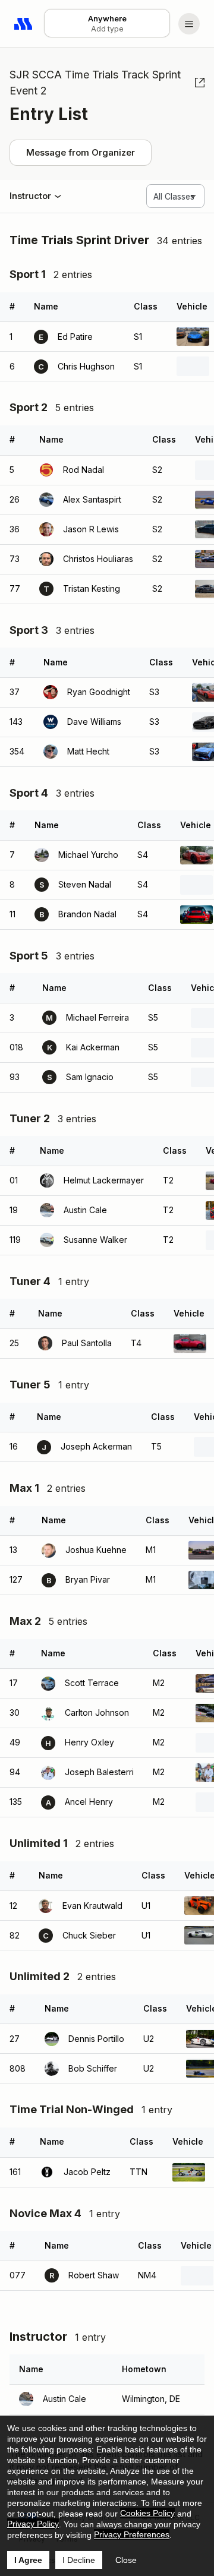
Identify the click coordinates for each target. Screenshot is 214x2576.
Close (126, 2560)
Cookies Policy (147, 2513)
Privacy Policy (33, 2524)
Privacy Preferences (132, 2534)
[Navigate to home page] (24, 24)
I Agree (28, 2560)
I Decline (79, 2560)
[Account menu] (189, 24)
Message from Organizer (81, 152)
